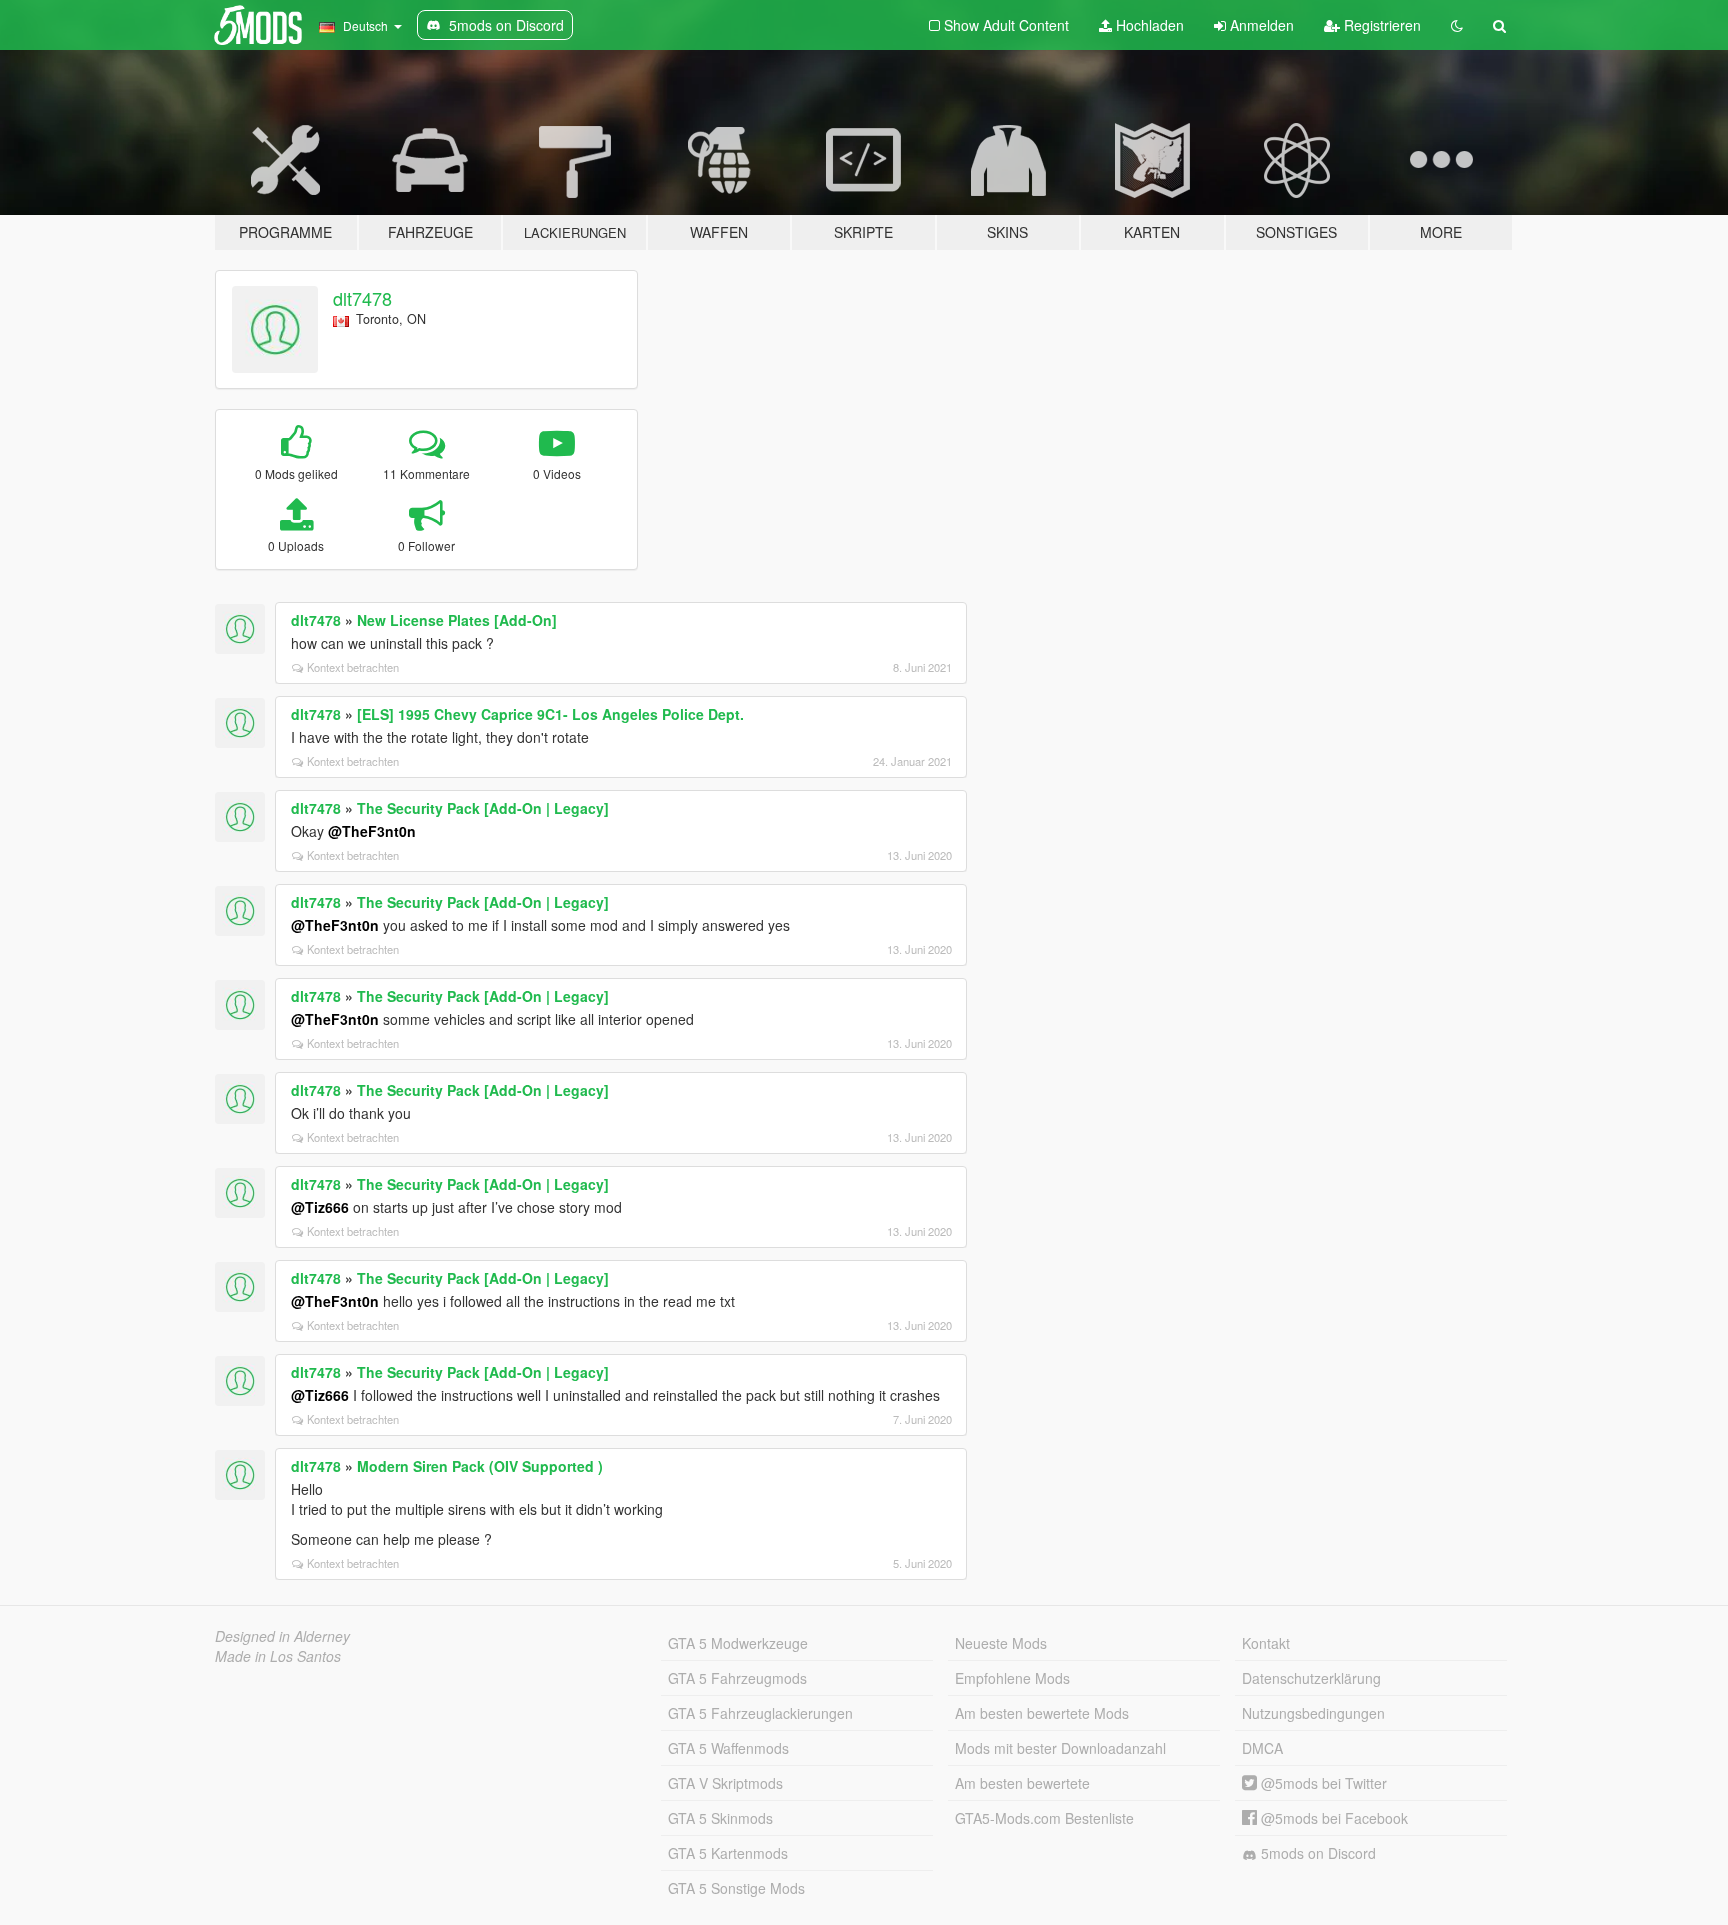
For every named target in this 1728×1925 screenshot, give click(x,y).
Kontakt (1266, 1643)
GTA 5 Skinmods (720, 1818)
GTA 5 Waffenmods (728, 1748)
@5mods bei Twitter (1322, 1783)
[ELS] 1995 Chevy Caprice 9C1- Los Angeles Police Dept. (550, 714)
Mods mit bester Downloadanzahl (1060, 1748)
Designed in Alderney (282, 1636)
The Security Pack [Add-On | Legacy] (483, 808)
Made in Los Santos (278, 1656)
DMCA (1262, 1748)
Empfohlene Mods (1012, 1678)
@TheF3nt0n (372, 831)
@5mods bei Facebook (1332, 1818)
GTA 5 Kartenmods (728, 1853)
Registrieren (1380, 25)
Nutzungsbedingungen (1313, 1713)
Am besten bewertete (1022, 1783)
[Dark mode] (1457, 25)
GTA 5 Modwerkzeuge (738, 1643)
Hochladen (1148, 25)
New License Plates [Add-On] (457, 620)
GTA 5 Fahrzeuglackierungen (760, 1713)
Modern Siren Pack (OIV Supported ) (480, 1466)
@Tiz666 (320, 1207)
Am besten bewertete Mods (1042, 1713)
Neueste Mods (1001, 1643)
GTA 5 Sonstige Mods (736, 1888)
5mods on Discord (1316, 1853)
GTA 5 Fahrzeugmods (737, 1678)
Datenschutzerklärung (1311, 1678)
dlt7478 (362, 298)
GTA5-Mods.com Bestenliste (1044, 1818)
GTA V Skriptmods (725, 1783)
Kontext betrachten (353, 667)
